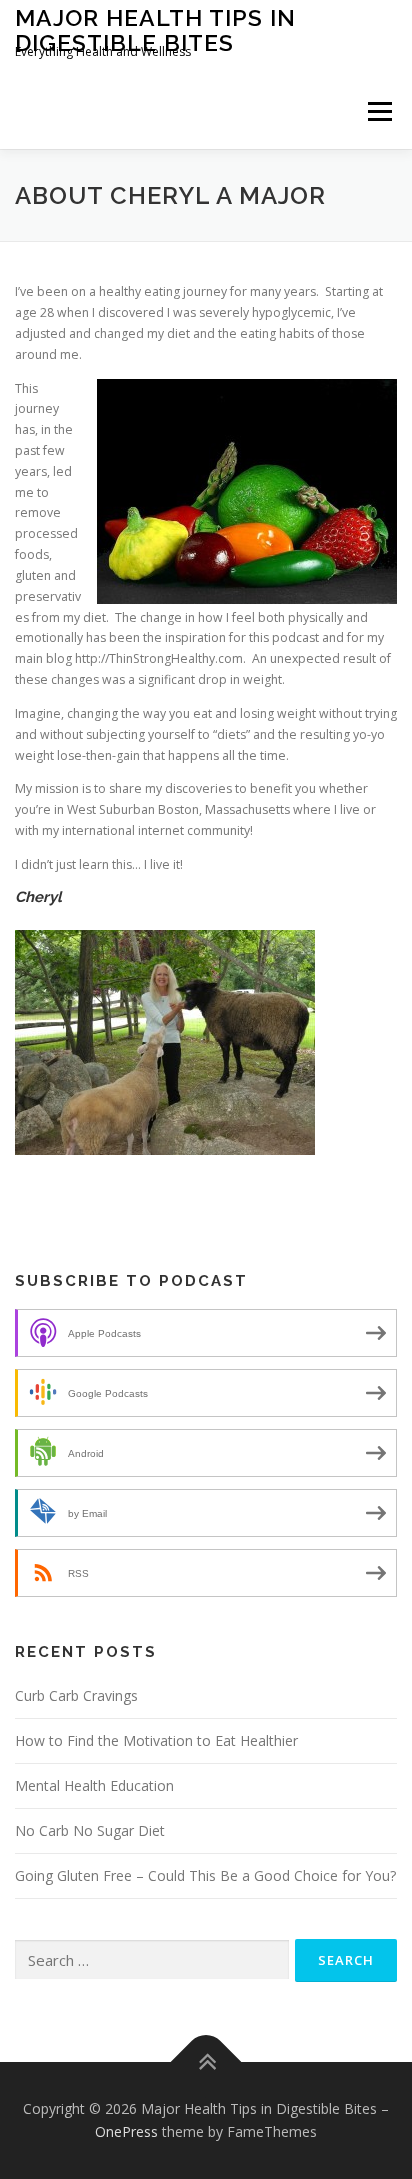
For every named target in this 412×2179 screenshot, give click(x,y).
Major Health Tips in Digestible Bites (155, 29)
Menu (378, 111)
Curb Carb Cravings (76, 1695)
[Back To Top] (206, 2061)
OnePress (126, 2131)
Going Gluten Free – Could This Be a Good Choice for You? (205, 1875)
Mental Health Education (94, 1785)
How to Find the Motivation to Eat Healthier (156, 1740)
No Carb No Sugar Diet (90, 1830)
